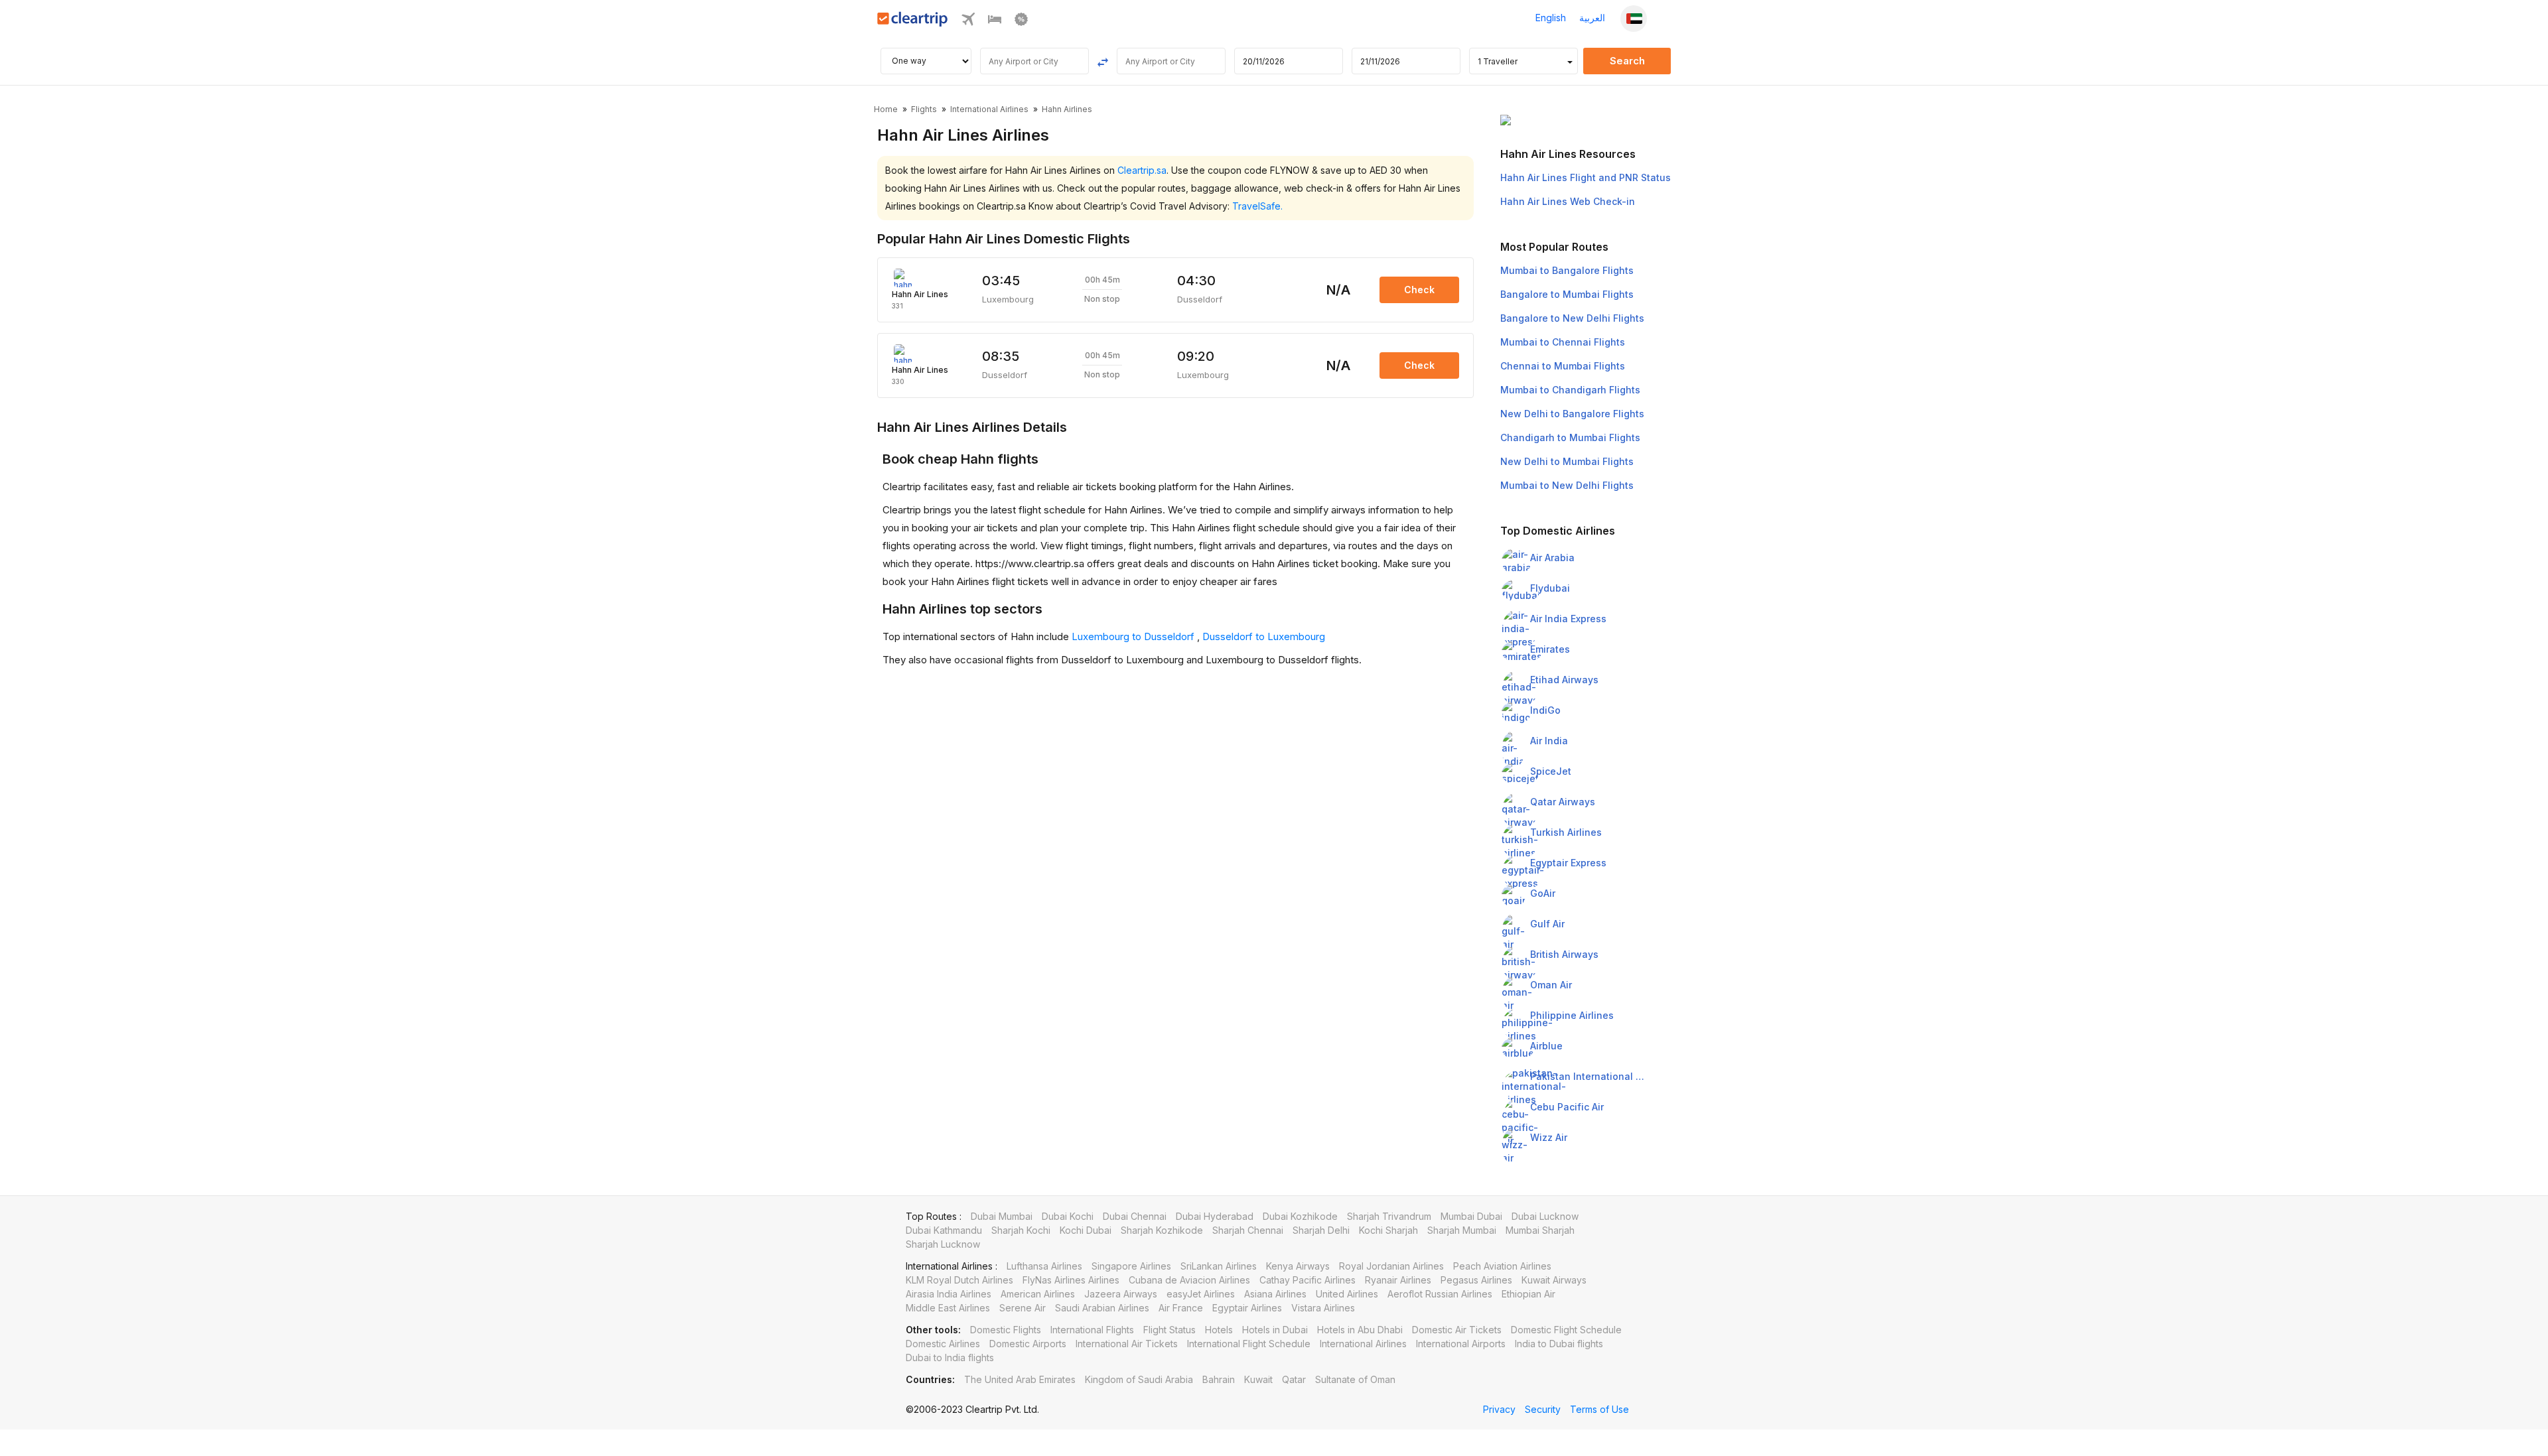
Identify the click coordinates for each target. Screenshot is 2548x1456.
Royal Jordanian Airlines (1391, 1266)
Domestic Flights (1006, 1330)
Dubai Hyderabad (1215, 1216)
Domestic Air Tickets (1457, 1330)
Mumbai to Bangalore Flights (1567, 270)
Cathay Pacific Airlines (1308, 1280)
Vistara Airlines (1323, 1308)
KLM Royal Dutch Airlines (959, 1280)
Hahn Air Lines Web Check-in (1568, 201)
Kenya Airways (1298, 1266)
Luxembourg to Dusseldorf (1134, 636)
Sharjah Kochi (1021, 1230)
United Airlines (1347, 1294)
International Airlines (1363, 1344)
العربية (1592, 18)
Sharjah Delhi (1321, 1230)
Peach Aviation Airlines (1502, 1266)
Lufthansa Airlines (1044, 1266)
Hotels (1219, 1330)
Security (1543, 1409)
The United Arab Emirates (1020, 1379)
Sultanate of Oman (1355, 1379)
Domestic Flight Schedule (1566, 1330)
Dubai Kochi (1068, 1216)
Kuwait (1258, 1379)
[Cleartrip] (913, 18)
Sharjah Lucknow (943, 1244)
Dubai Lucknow (1545, 1216)
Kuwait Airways (1554, 1280)
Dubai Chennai (1135, 1216)
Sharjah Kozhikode (1162, 1230)
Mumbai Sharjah (1540, 1230)
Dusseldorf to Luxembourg (1264, 636)
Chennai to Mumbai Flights (1563, 366)
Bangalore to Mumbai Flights (1567, 294)
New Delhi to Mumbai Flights (1567, 461)
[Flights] (968, 18)
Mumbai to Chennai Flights (1563, 342)
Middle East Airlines (948, 1308)
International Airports (1461, 1344)
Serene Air (1023, 1308)
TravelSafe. (1257, 206)
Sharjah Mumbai (1462, 1230)
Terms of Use (1599, 1409)
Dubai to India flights (950, 1357)
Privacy (1499, 1409)
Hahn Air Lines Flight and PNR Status (1586, 177)
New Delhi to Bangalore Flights (1572, 414)
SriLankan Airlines (1219, 1266)
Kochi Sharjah (1388, 1230)
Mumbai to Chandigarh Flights (1570, 390)
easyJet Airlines (1201, 1294)
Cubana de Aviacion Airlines (1189, 1280)
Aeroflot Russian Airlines (1440, 1294)
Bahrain (1219, 1379)
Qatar (1294, 1379)
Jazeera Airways (1121, 1294)
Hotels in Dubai (1275, 1330)
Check (1419, 290)
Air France (1181, 1308)
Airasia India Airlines (949, 1294)
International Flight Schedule (1249, 1344)
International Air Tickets (1127, 1344)
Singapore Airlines (1131, 1266)
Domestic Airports (1028, 1344)
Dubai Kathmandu (944, 1230)
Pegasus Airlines (1476, 1280)
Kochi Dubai (1086, 1230)
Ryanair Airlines (1398, 1280)
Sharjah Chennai (1248, 1230)
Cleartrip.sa (1142, 170)
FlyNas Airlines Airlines (1071, 1280)
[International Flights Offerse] (1021, 18)
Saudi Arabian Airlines (1102, 1308)
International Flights (1092, 1330)
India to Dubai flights (1559, 1344)
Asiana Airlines (1275, 1294)
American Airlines (1038, 1294)
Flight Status (1169, 1330)
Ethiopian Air (1528, 1294)
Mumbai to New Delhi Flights (1567, 485)
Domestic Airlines (943, 1344)
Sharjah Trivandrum (1389, 1216)
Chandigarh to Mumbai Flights (1570, 437)
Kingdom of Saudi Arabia (1139, 1379)
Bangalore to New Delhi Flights (1572, 318)
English (1551, 18)
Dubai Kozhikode (1300, 1216)
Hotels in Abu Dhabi (1360, 1330)
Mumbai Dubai (1471, 1216)
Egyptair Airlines (1247, 1308)
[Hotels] (995, 18)
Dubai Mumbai (1002, 1216)
